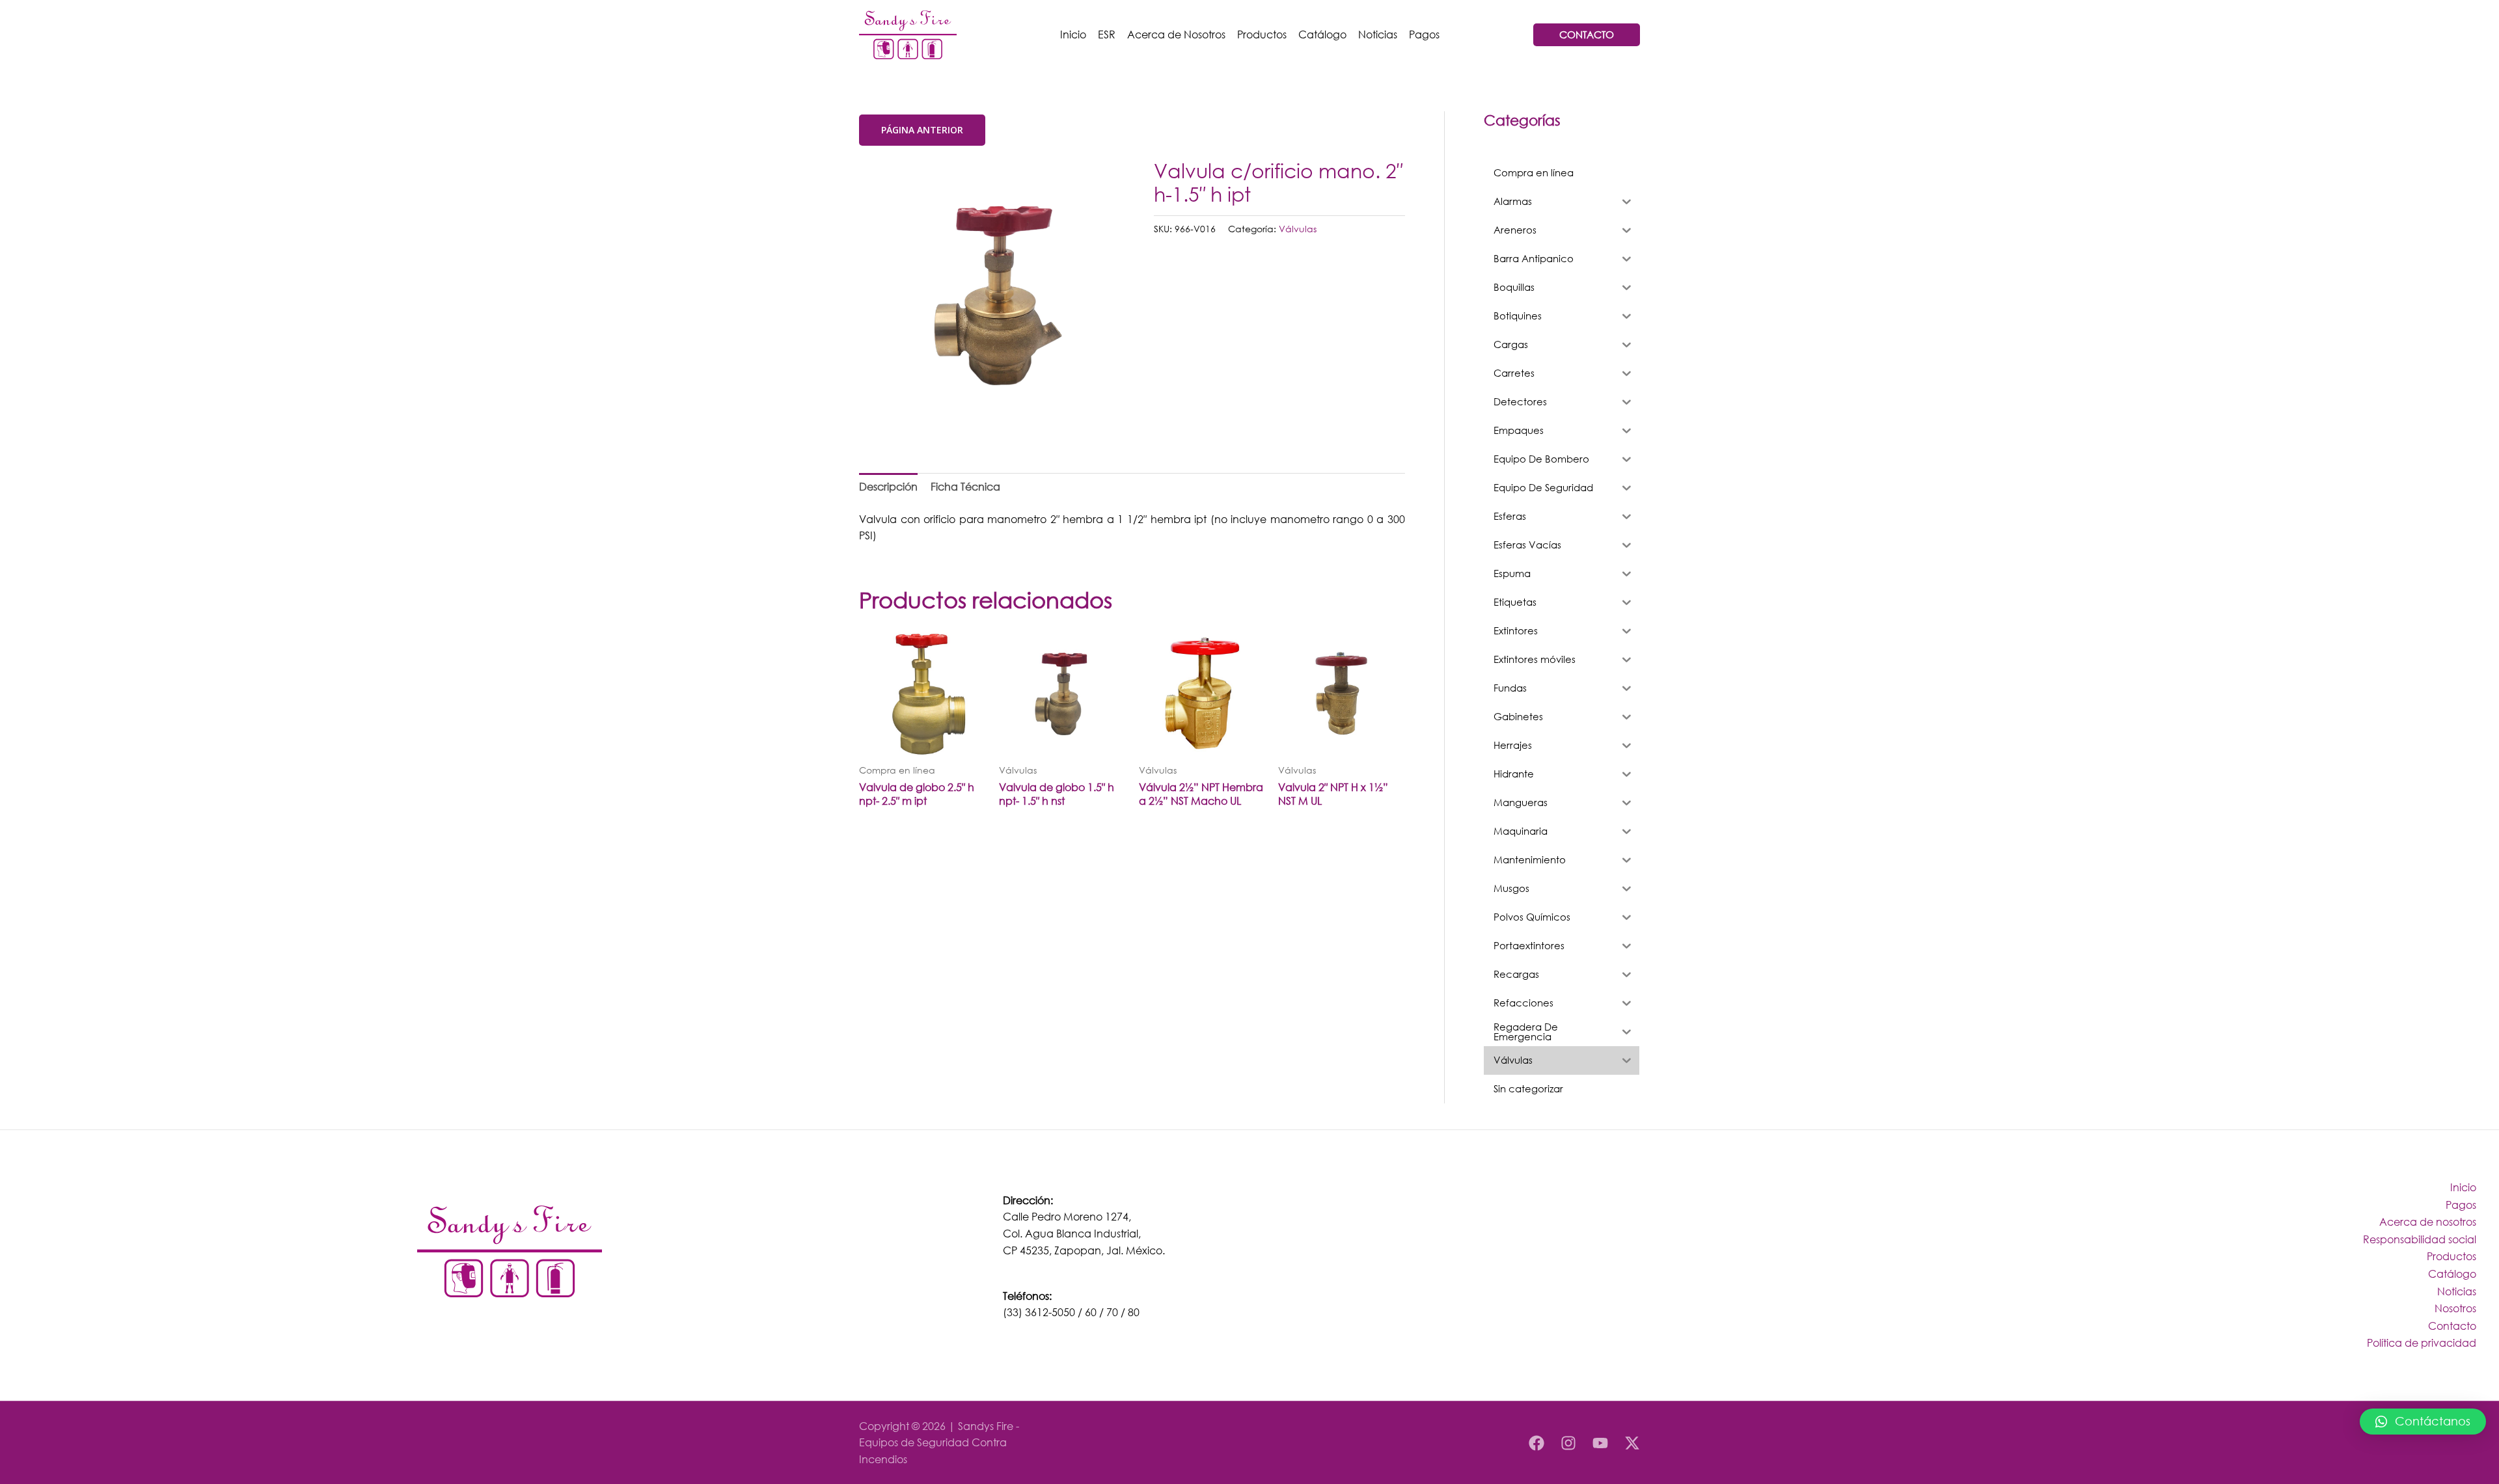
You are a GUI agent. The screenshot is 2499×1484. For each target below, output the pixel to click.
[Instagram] (1568, 1443)
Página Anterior (922, 130)
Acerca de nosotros (2428, 1221)
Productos (1262, 34)
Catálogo (1322, 34)
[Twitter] (1632, 1443)
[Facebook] (1536, 1443)
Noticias (1378, 34)
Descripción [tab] (888, 486)
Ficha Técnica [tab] (965, 486)
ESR (1107, 34)
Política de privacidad (2422, 1342)
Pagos (1424, 34)
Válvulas (1298, 229)
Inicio (1073, 34)
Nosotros (2455, 1308)
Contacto (2452, 1326)
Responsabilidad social (2420, 1239)
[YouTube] (1600, 1443)
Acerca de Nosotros (1176, 34)
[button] (2423, 1422)
